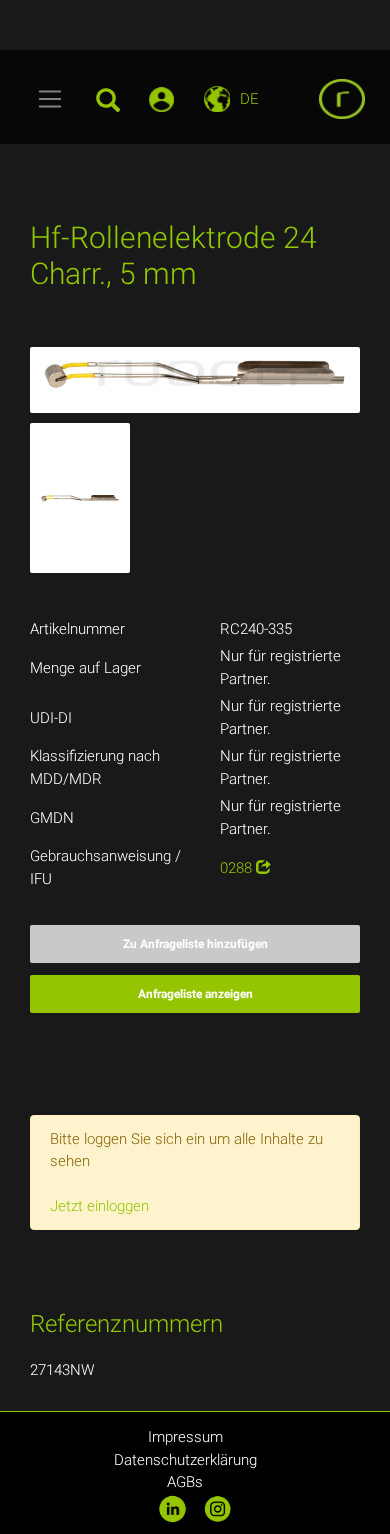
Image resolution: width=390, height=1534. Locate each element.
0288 (238, 868)
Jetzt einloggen (99, 1206)
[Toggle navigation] (50, 99)
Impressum (185, 1437)
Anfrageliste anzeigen (195, 994)
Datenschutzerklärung (185, 1460)
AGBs (185, 1482)
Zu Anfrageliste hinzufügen (195, 944)
